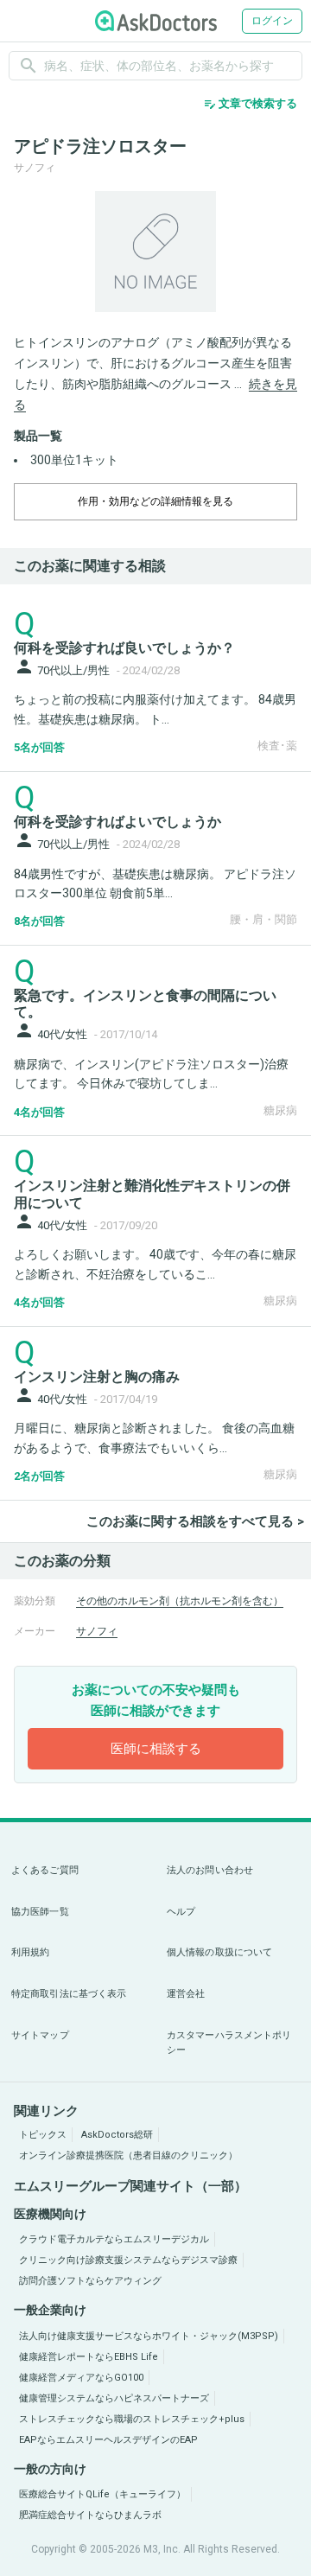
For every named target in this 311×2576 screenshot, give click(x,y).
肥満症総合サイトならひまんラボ (90, 2515)
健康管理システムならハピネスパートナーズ (114, 2398)
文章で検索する (250, 104)
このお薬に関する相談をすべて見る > (195, 1521)
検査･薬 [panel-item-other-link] (277, 746)
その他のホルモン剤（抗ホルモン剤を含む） (180, 1601)
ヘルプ (181, 1912)
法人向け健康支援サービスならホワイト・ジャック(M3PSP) (149, 2336)
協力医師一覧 (40, 1912)
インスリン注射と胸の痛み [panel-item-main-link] (97, 1377)
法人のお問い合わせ (210, 1870)
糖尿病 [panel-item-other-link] (280, 1110)
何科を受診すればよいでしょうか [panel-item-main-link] (117, 822)
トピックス (43, 2135)
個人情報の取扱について (219, 1952)
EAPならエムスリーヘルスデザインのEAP (108, 2440)
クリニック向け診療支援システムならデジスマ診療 (128, 2260)
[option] (155, 252)
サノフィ (97, 1631)
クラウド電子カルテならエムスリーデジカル (114, 2239)
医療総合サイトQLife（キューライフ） (102, 2494)
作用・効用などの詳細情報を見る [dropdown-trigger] (155, 501)
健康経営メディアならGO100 (81, 2378)
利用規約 (30, 1952)
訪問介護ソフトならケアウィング (90, 2281)
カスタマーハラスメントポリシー (229, 2043)
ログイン (272, 21)
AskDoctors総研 (117, 2135)
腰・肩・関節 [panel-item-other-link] (263, 919)
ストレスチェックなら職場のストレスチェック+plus (132, 2419)
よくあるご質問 (45, 1870)
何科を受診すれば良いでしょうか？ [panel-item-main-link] (124, 648)
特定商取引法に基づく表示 (69, 1994)
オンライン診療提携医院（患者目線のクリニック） (128, 2155)
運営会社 (186, 1994)
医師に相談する (156, 1749)
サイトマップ (40, 2035)
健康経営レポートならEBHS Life (89, 2357)
